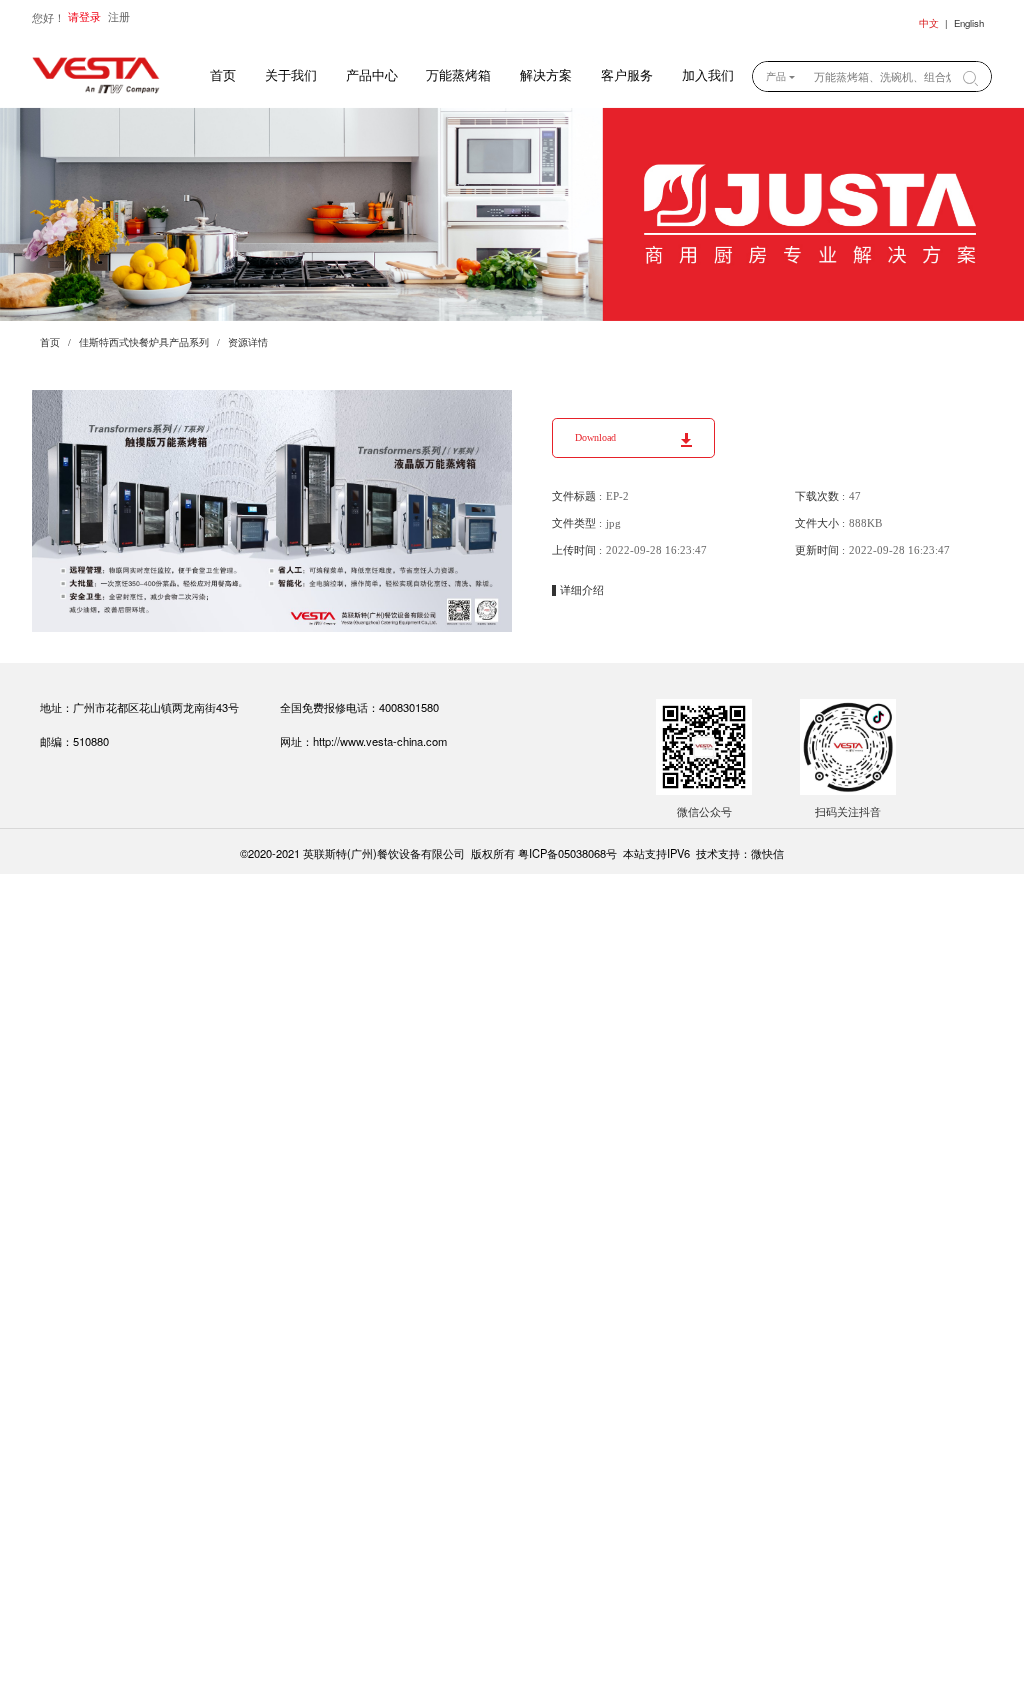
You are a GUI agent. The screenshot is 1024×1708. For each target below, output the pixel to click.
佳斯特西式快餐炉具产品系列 (144, 342)
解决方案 (546, 76)
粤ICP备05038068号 (567, 853)
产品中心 (372, 76)
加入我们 (708, 76)
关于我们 (291, 76)
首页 (223, 76)
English (969, 23)
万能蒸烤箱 (458, 76)
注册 (119, 17)
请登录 (84, 17)
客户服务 (627, 76)
